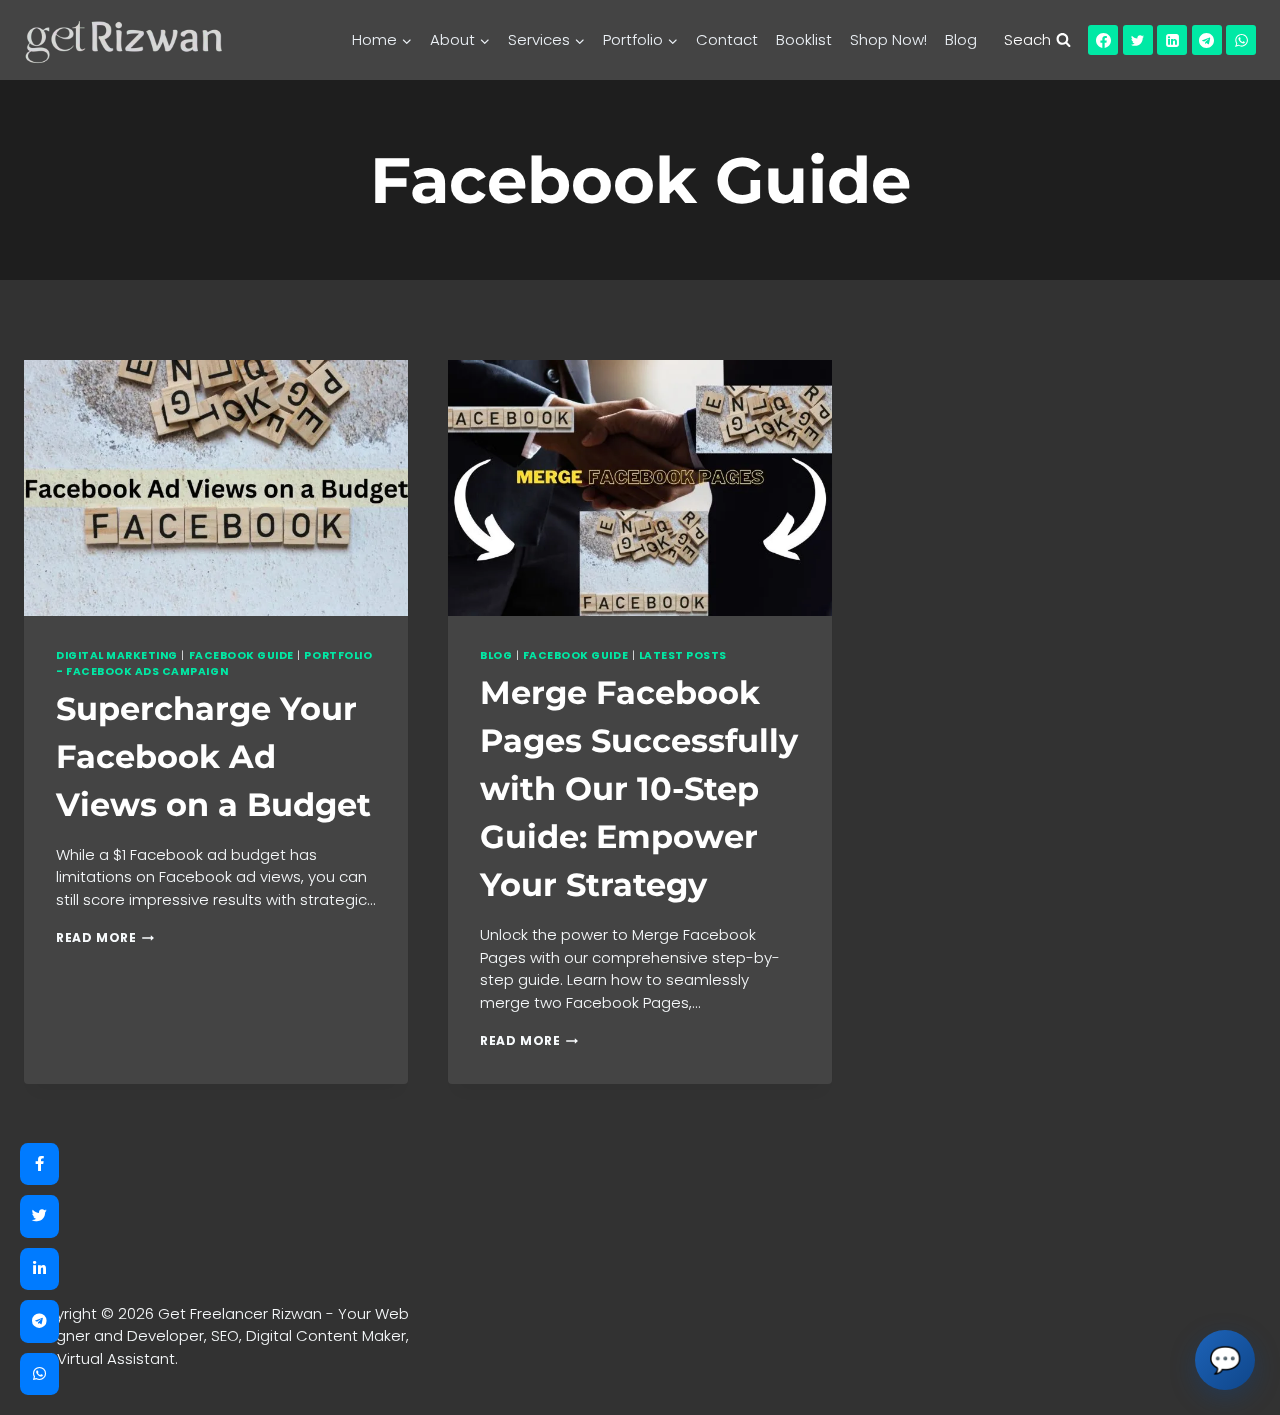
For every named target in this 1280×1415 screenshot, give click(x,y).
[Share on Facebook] (39, 1164)
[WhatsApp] (1241, 40)
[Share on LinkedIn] (39, 1269)
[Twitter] (1138, 40)
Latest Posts (683, 655)
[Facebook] (1103, 40)
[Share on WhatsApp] (39, 1374)
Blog (961, 39)
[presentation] (216, 488)
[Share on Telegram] (39, 1321)
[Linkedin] (1172, 40)
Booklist (804, 39)
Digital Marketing (117, 655)
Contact (727, 39)
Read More (105, 937)
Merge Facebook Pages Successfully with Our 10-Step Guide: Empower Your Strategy (639, 788)
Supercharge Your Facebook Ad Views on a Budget (213, 756)
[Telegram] (1207, 40)
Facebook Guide (241, 655)
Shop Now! (888, 39)
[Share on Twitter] (39, 1216)
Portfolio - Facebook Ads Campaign (214, 663)
